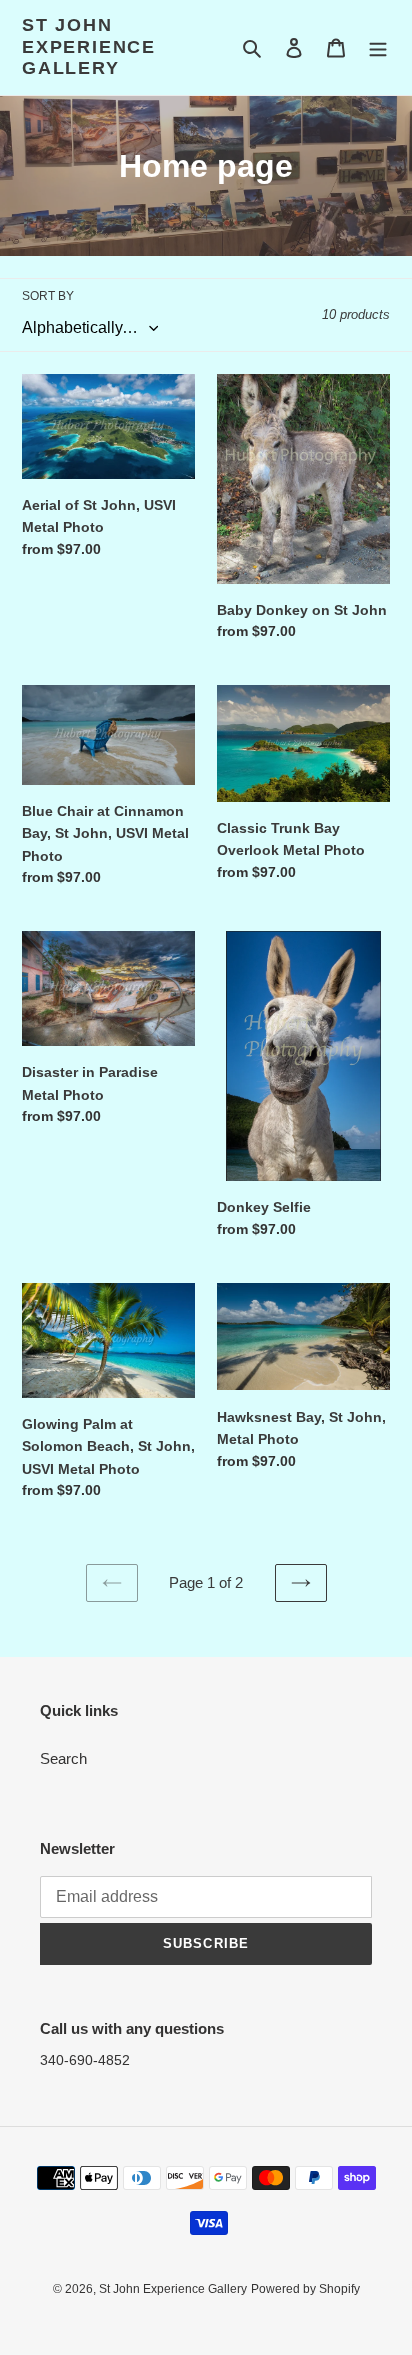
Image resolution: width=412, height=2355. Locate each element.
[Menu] (378, 47)
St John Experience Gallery (89, 46)
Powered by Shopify (305, 2289)
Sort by (48, 296)
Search (63, 1758)
